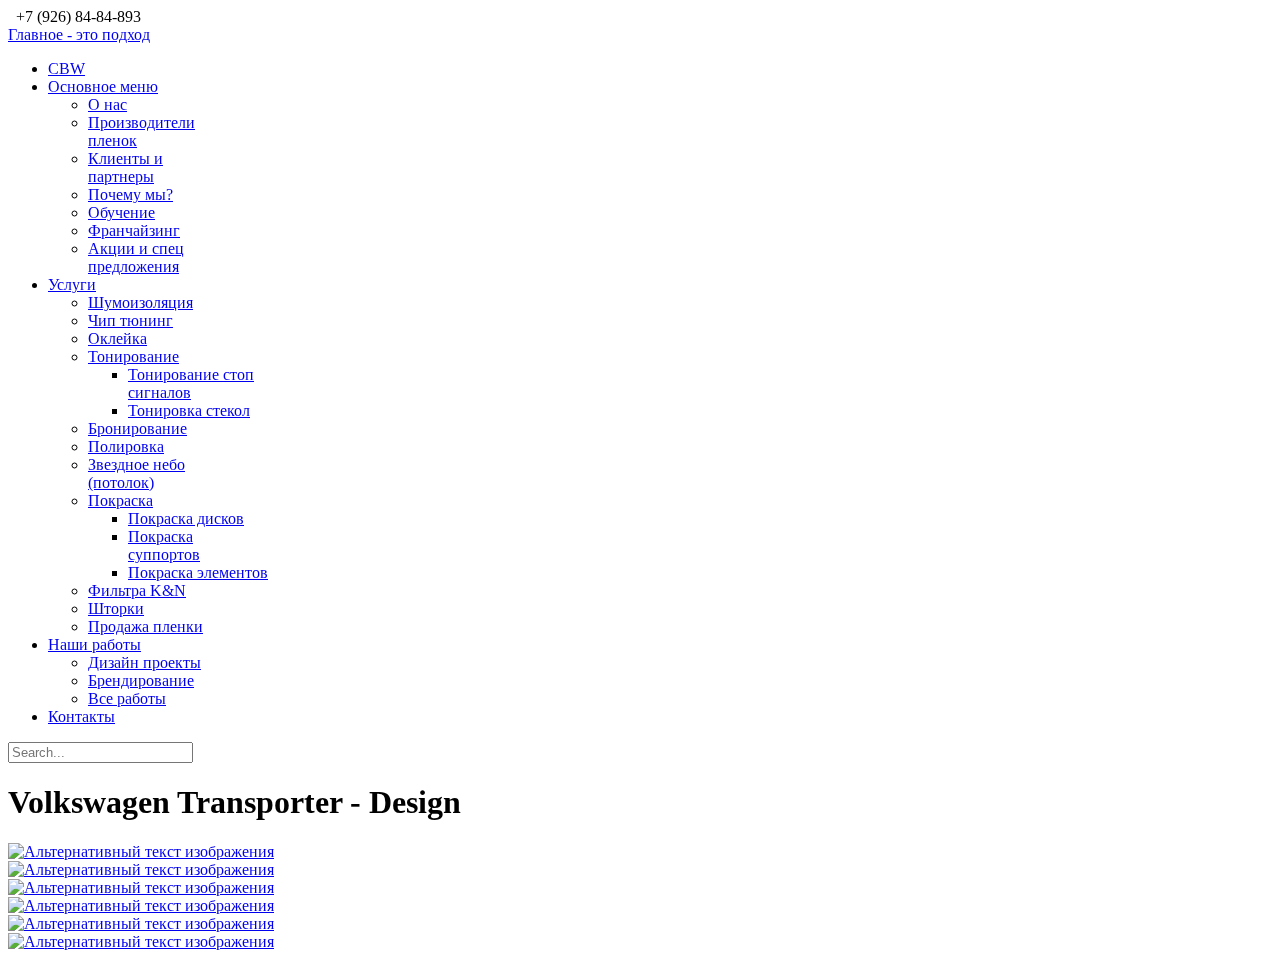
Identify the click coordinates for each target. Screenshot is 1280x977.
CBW (66, 68)
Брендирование (141, 680)
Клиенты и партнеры (125, 167)
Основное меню (103, 86)
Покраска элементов (198, 572)
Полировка (126, 446)
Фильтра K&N (137, 590)
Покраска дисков (186, 518)
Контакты (81, 716)
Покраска (120, 500)
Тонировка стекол (189, 410)
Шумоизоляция (140, 302)
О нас (107, 104)
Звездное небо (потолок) (136, 473)
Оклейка (117, 338)
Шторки (116, 608)
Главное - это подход (79, 34)
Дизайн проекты (144, 662)
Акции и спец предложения (136, 257)
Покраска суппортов (164, 545)
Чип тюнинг (130, 320)
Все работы (127, 698)
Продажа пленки (145, 626)
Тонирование (133, 356)
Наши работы (94, 644)
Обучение (121, 212)
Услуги (72, 284)
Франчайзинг (134, 230)
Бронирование (137, 428)
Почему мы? (130, 194)
